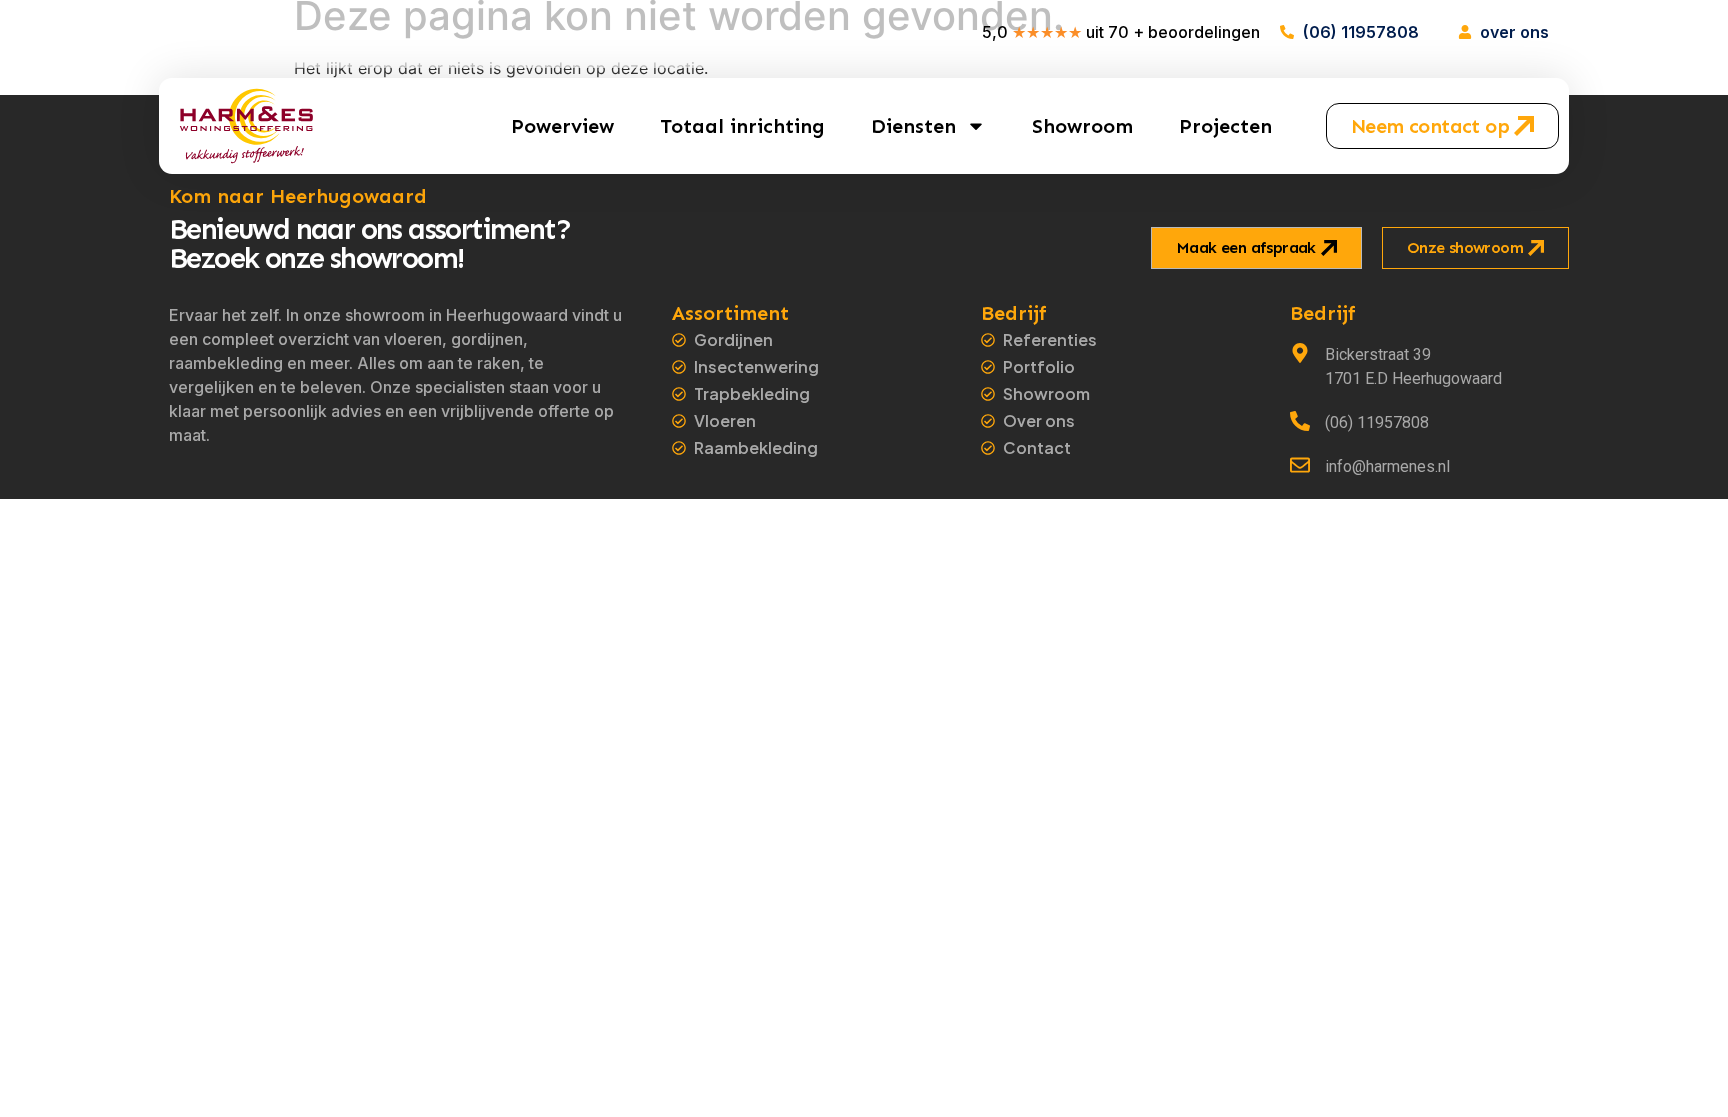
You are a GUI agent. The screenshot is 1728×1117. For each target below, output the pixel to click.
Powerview (562, 126)
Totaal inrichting (742, 126)
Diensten (913, 126)
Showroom (1082, 126)
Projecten (1225, 126)
